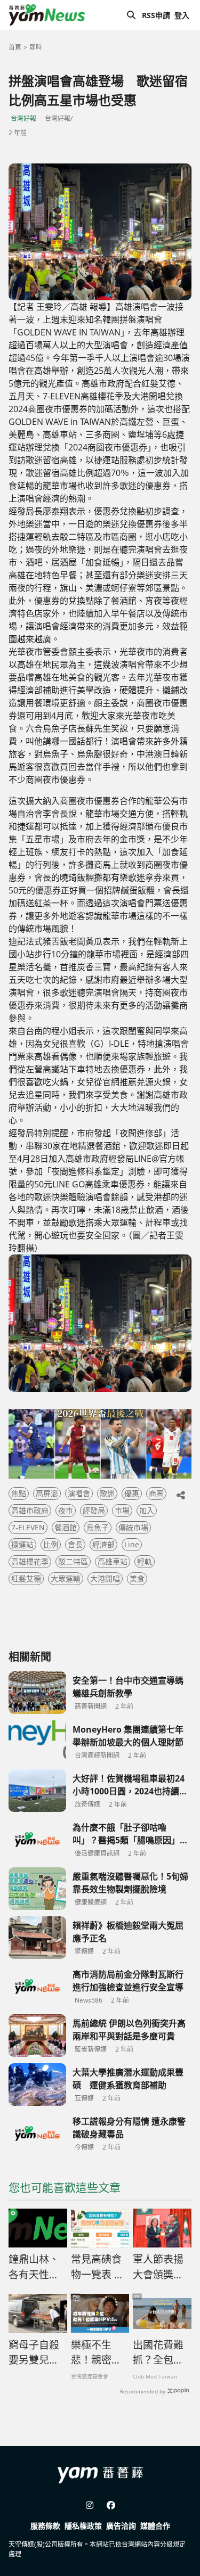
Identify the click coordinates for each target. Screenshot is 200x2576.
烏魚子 (98, 1527)
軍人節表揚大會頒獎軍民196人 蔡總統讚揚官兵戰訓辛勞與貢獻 (158, 2267)
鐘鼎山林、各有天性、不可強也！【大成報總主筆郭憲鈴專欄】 (34, 2267)
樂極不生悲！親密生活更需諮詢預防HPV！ (96, 2353)
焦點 (19, 1493)
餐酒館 (66, 1527)
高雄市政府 (30, 1510)
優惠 (132, 1493)
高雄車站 (113, 1561)
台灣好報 (23, 118)
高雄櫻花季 (30, 1561)
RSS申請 (156, 15)
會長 (75, 1544)
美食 (137, 1578)
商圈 (156, 1493)
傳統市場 (133, 1527)
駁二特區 (73, 1561)
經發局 (94, 1510)
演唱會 (79, 1493)
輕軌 (145, 1561)
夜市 (66, 1510)
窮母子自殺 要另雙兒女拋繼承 (34, 2353)
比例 (51, 1544)
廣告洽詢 (121, 2526)
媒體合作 (155, 2526)
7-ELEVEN (28, 1527)
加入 (147, 1510)
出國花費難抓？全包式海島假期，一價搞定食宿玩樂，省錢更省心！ (158, 2353)
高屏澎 (47, 1493)
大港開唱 (105, 1578)
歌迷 (107, 1493)
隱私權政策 (83, 2526)
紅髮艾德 (26, 1578)
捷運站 (22, 1544)
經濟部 (103, 1544)
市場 (122, 1510)
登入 (182, 15)
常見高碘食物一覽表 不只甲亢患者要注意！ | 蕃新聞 (98, 2267)
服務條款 (45, 2526)
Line (132, 1544)
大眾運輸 (66, 1578)
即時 (36, 47)
